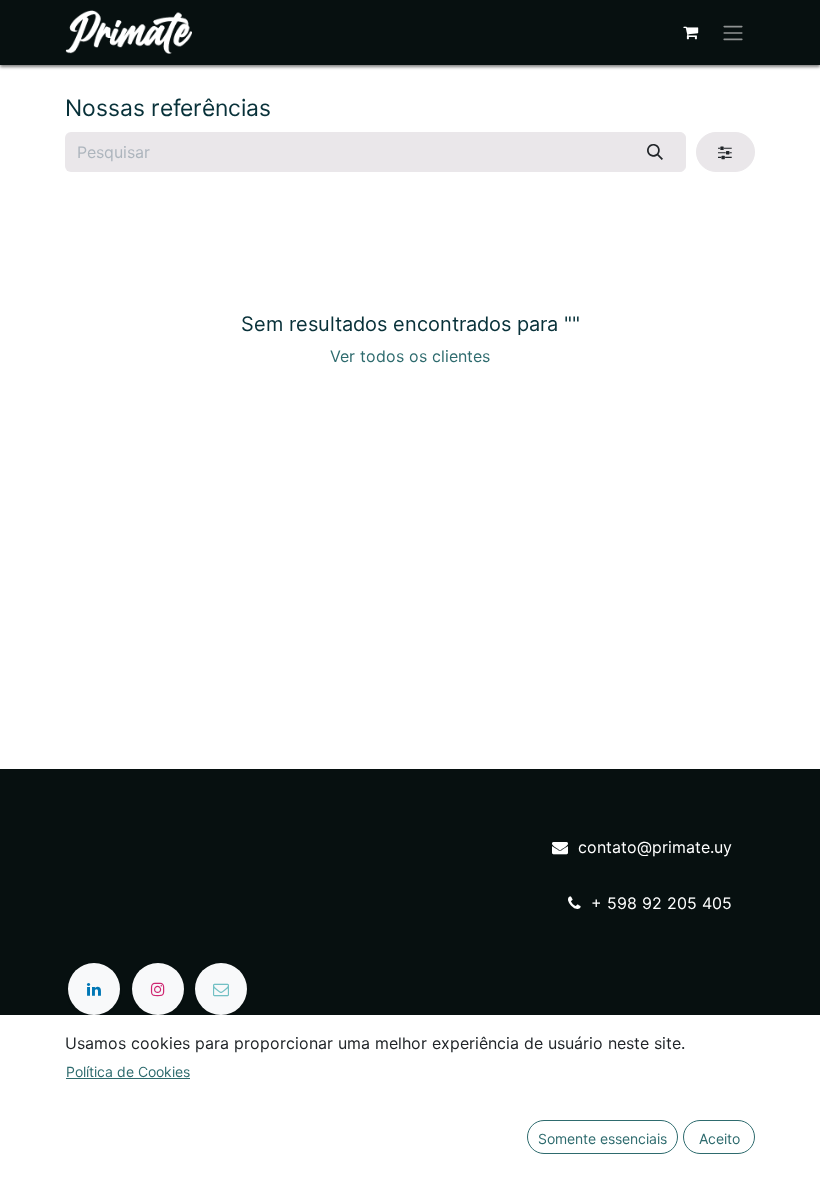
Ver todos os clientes (410, 356)
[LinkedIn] (94, 989)
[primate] (221, 989)
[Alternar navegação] (733, 32)
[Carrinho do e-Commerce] (690, 32)
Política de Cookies (128, 1071)
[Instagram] (158, 989)
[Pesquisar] (655, 152)
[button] (602, 1137)
